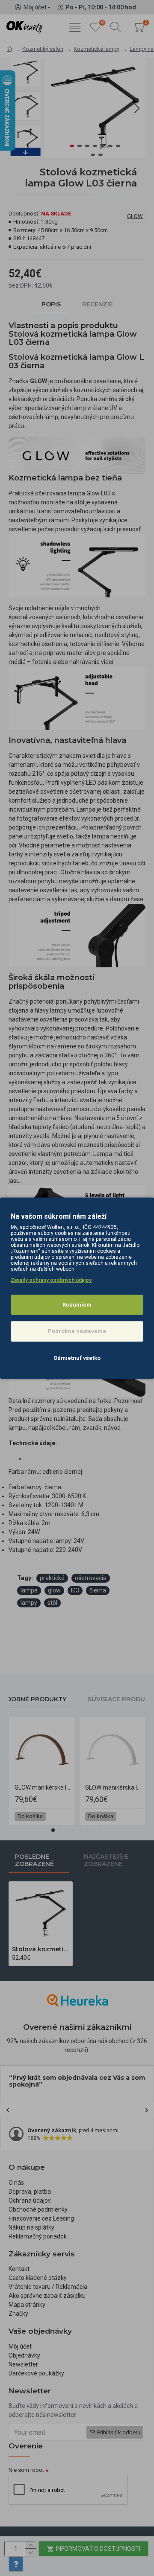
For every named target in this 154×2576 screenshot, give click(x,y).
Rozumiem (77, 1305)
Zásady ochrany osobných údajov (51, 1280)
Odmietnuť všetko (77, 1358)
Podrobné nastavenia (77, 1331)
